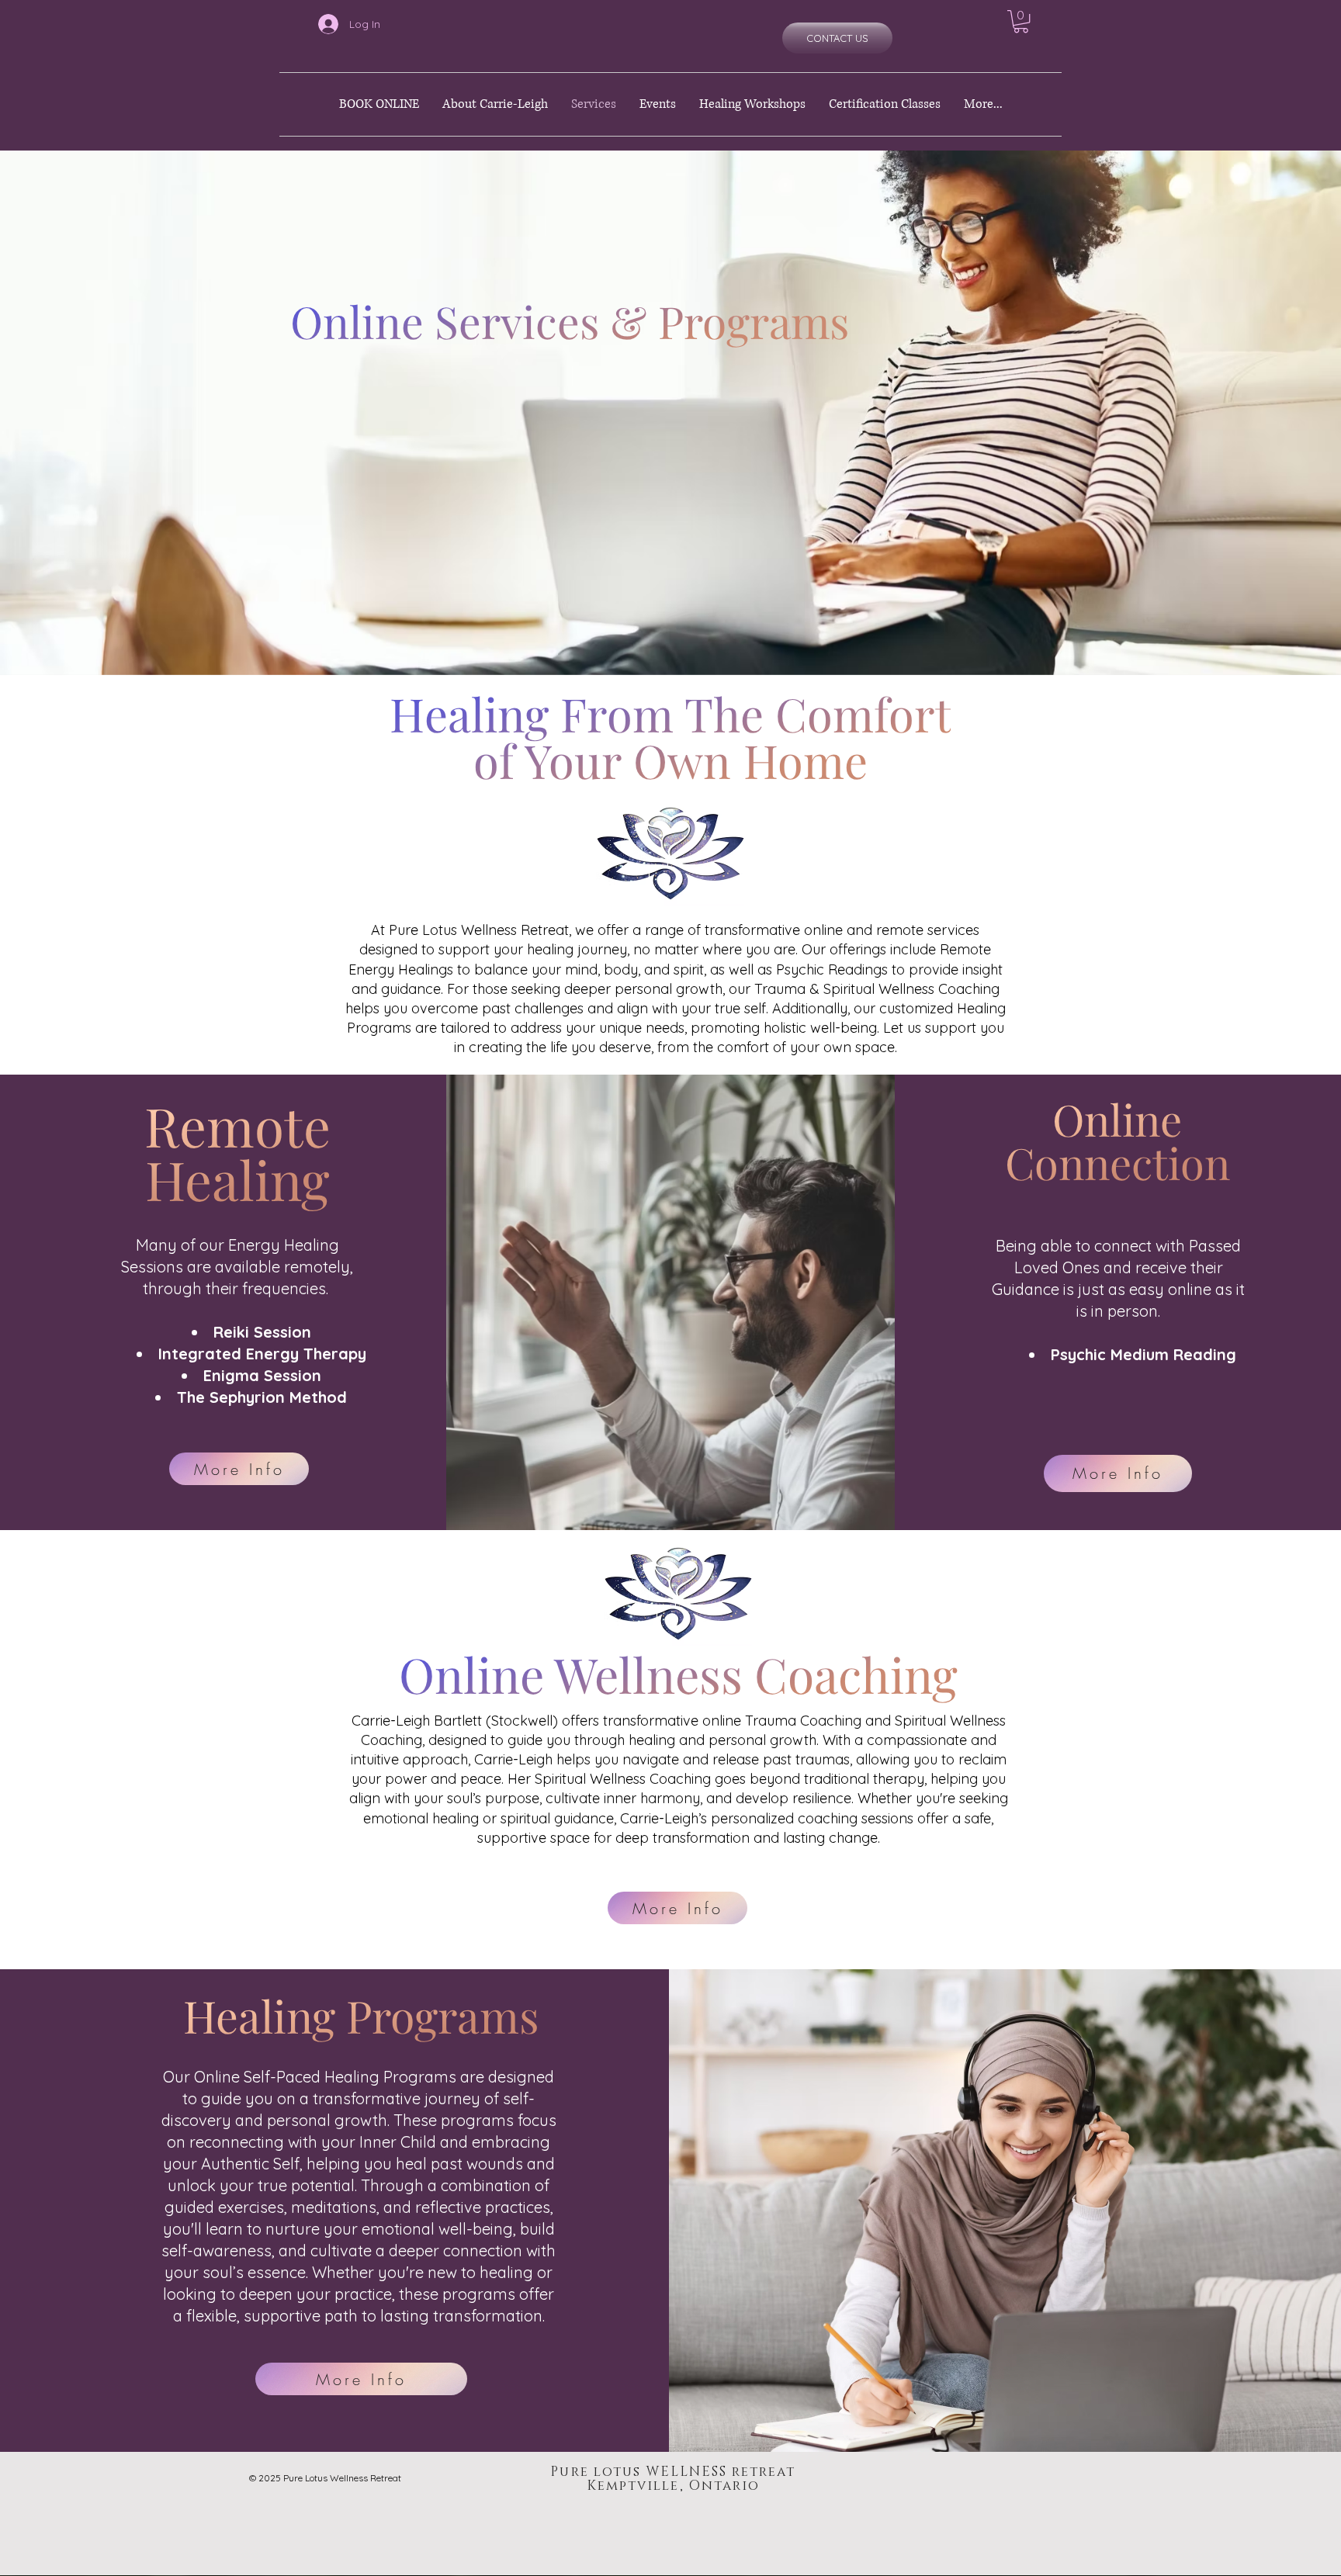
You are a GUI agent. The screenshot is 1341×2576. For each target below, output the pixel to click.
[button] (1021, 21)
